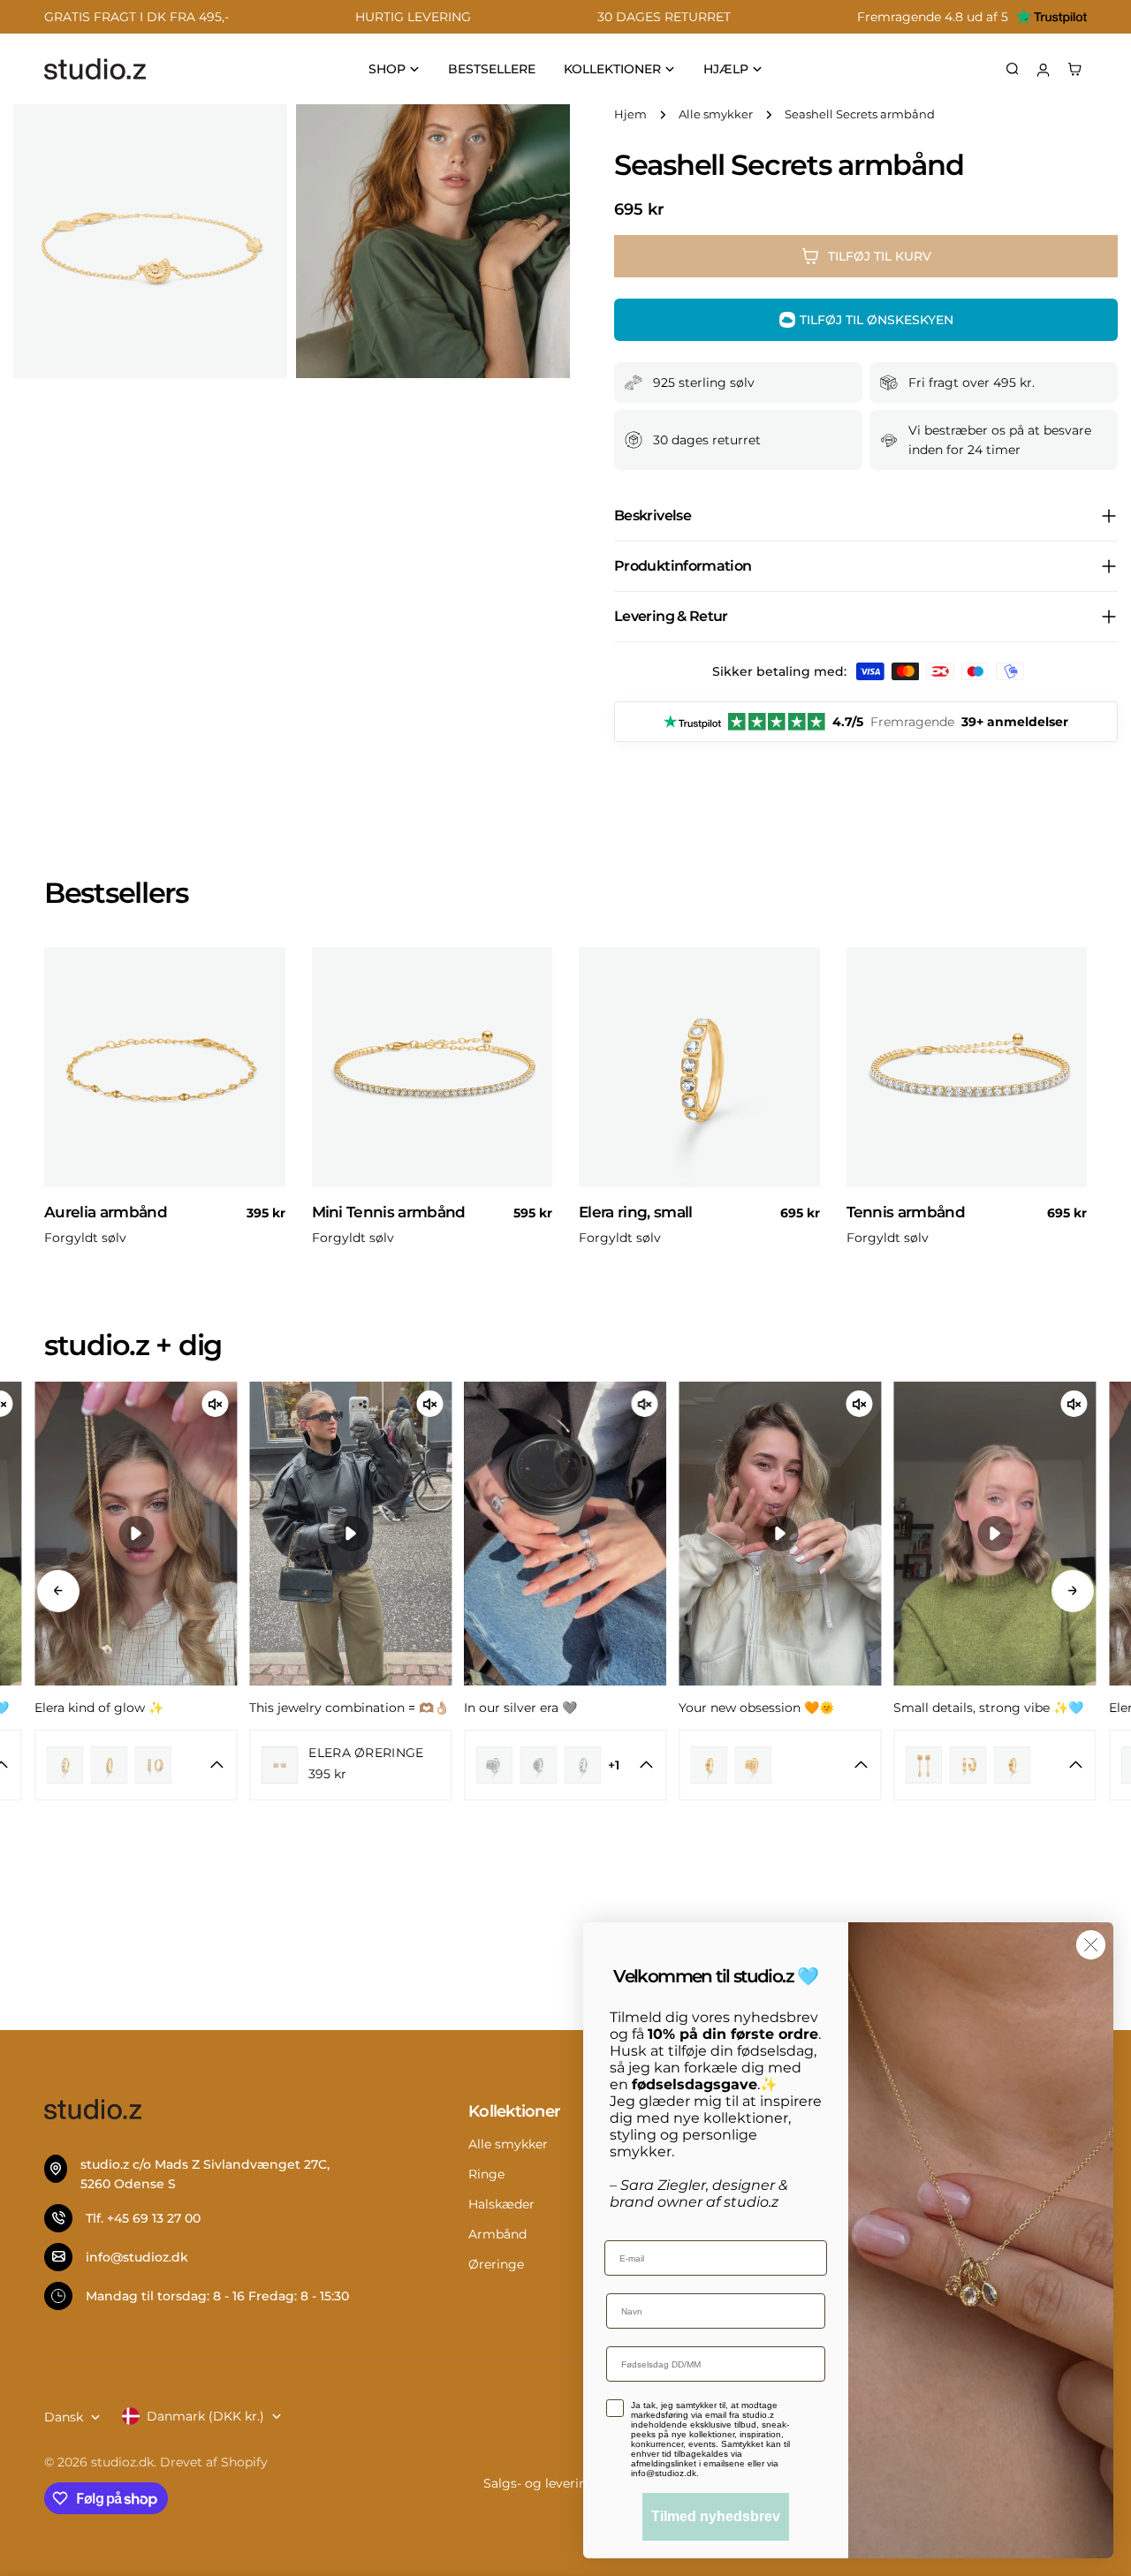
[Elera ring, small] (699, 1068)
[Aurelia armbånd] (165, 1068)
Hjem (630, 114)
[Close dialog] (1091, 1945)
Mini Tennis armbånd (389, 1212)
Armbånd (497, 2234)
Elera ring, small (636, 1212)
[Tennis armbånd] (967, 1068)
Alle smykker (716, 114)
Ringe (486, 2174)
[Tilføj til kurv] (264, 1179)
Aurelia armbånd (106, 1212)
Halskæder (501, 2204)
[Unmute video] (215, 1404)
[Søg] (1013, 69)
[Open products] (112, 1765)
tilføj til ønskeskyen (877, 320)
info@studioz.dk (137, 2257)
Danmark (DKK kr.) (205, 2416)
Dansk (64, 2417)
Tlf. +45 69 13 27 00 (143, 2218)
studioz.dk (122, 2462)
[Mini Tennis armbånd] (433, 1068)
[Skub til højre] (1073, 1591)
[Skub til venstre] (58, 1591)
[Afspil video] (136, 1534)
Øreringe (496, 2264)
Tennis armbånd (906, 1212)
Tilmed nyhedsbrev (716, 2516)
